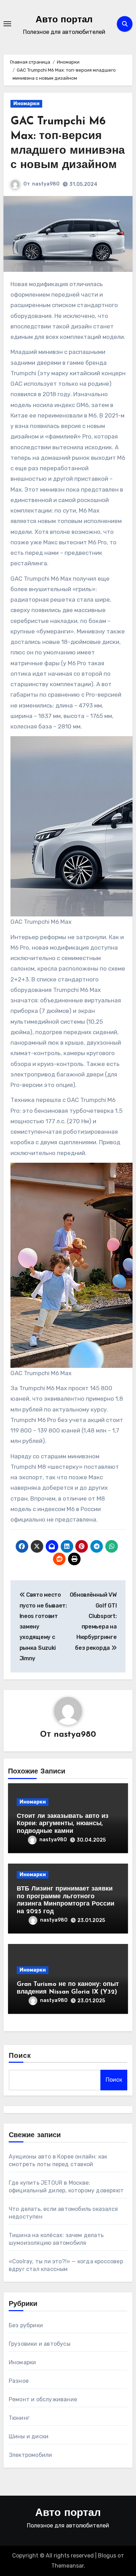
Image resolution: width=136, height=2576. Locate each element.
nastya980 (46, 184)
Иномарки (26, 104)
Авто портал (64, 20)
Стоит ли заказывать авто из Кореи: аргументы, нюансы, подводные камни (63, 1824)
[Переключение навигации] (7, 24)
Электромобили (31, 2455)
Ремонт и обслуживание (43, 2399)
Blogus (107, 2556)
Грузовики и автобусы (40, 2344)
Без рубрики (26, 2325)
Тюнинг (19, 2418)
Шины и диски (29, 2436)
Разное (19, 2381)
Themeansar (67, 2566)
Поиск (20, 2056)
